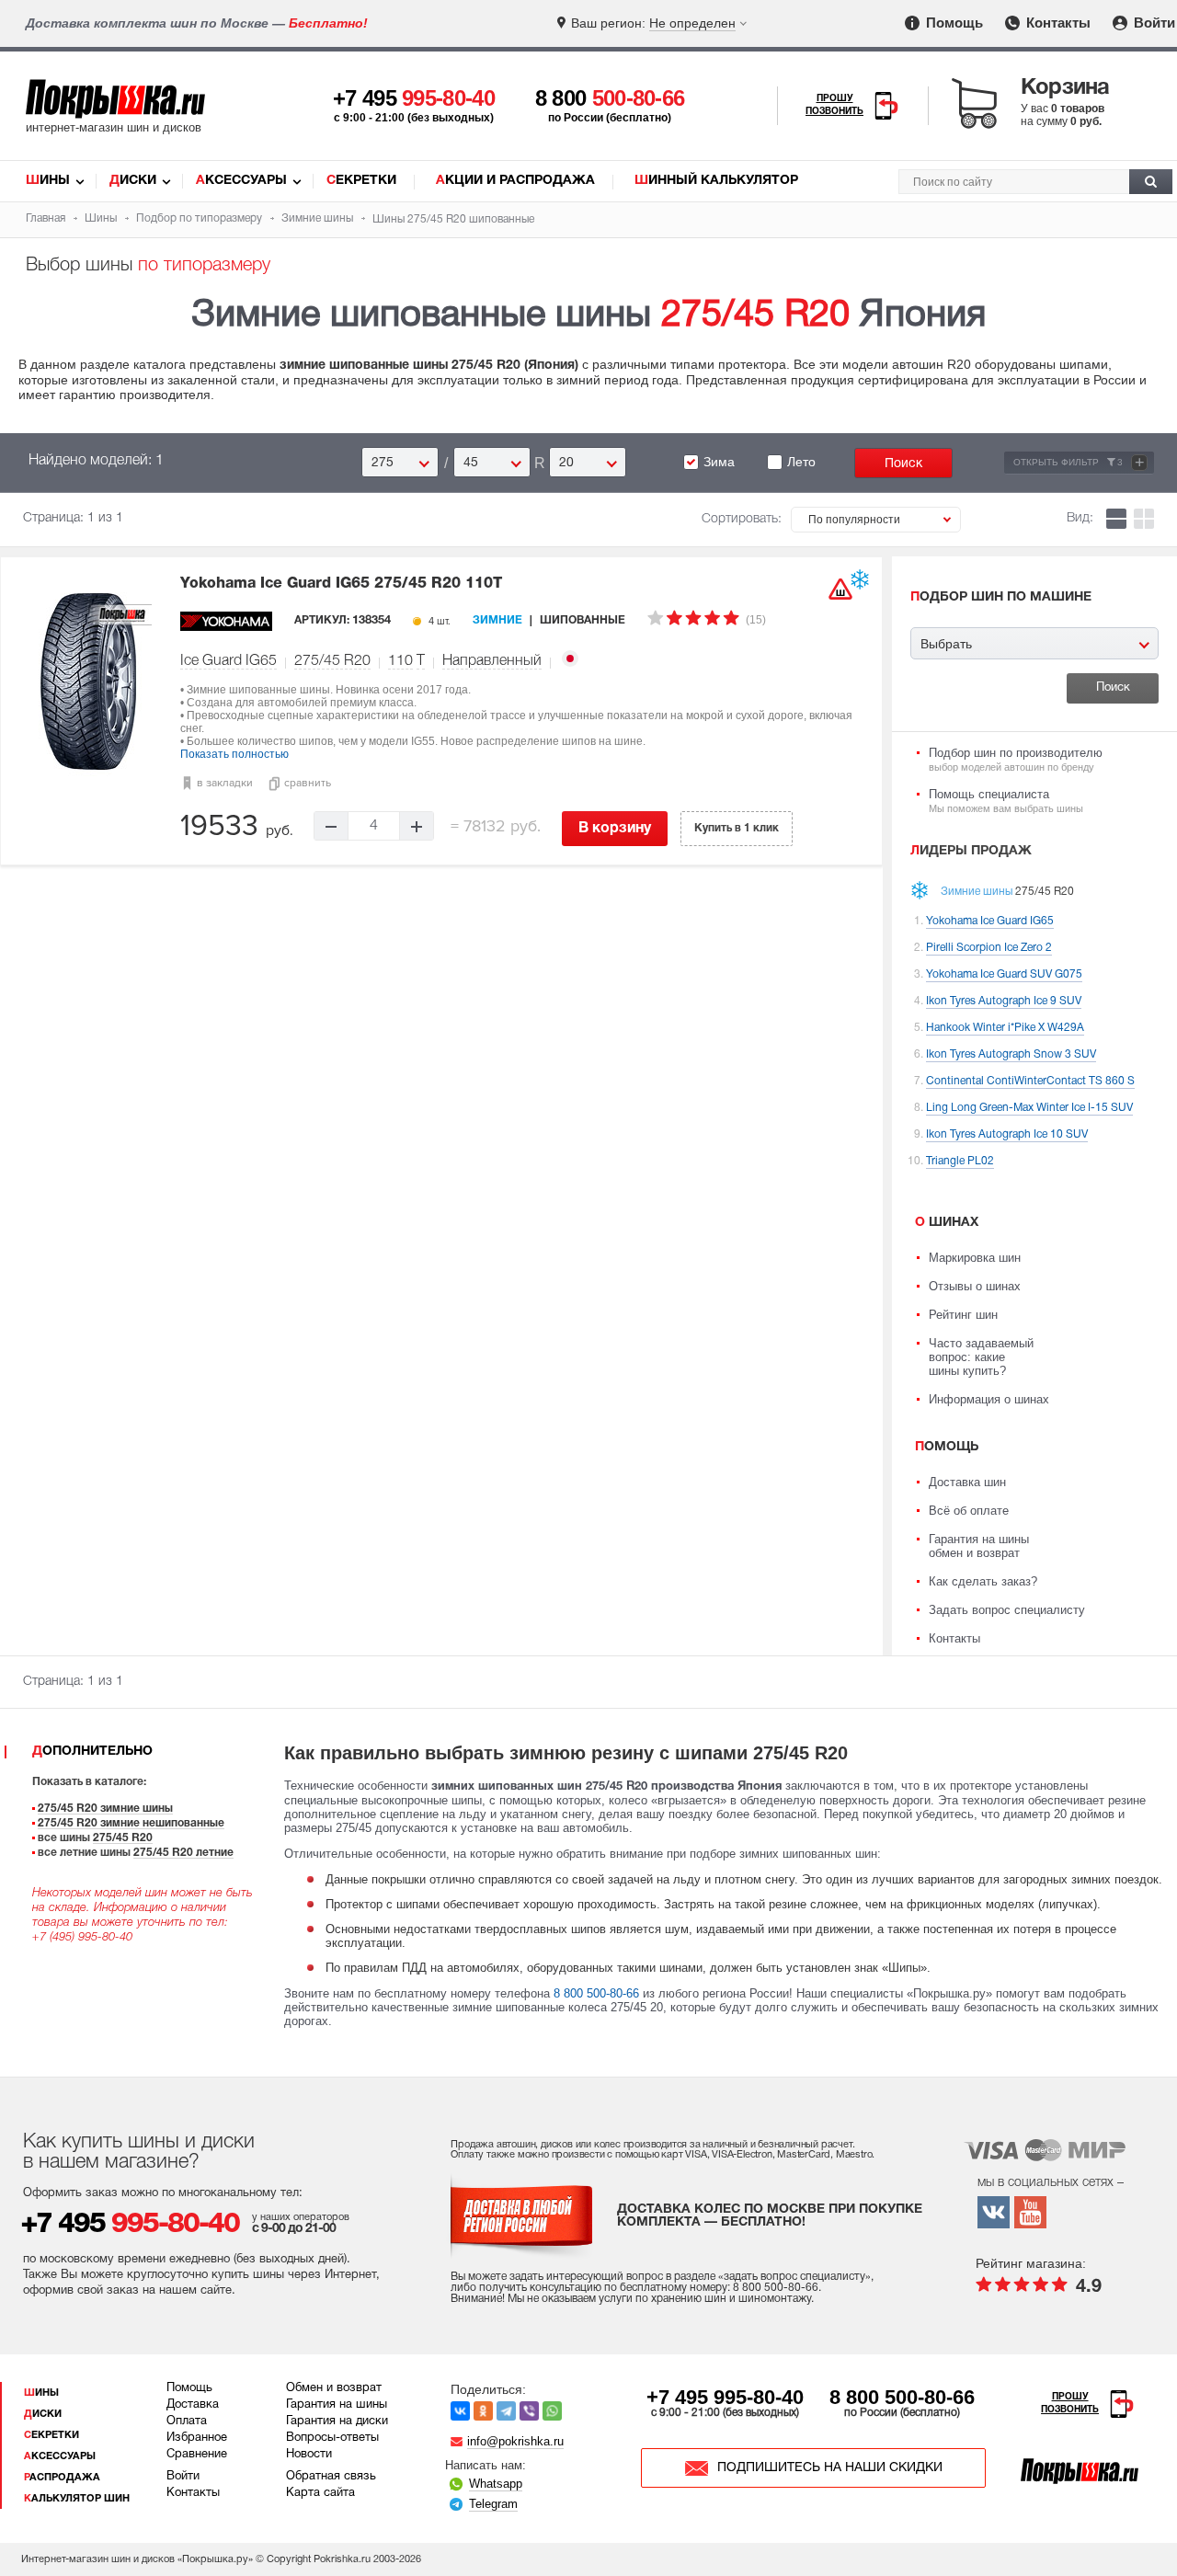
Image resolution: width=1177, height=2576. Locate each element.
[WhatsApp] (552, 2411)
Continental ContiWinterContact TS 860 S (1030, 1081)
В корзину (615, 829)
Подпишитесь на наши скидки (830, 2468)
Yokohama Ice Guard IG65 (341, 584)
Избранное (197, 2438)
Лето (801, 462)
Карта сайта (320, 2493)
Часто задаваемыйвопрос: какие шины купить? (981, 1357)
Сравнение (197, 2455)
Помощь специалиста (1006, 801)
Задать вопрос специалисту (1007, 1610)
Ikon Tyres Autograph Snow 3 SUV (1011, 1054)
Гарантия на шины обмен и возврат (979, 1546)
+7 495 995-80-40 (725, 2397)
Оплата (187, 2421)
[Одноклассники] (483, 2411)
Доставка (193, 2405)
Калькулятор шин (77, 2499)
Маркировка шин (975, 1258)
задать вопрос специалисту (794, 2277)
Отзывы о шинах (975, 1286)
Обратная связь (331, 2477)
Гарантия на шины (337, 2405)
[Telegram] (506, 2411)
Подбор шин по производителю (1016, 759)
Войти (1153, 23)
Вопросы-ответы (332, 2438)
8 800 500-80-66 (596, 1993)
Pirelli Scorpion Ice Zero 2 (989, 948)
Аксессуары (241, 181)
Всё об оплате (969, 1511)
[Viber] (529, 2411)
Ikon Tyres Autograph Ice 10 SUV (1007, 1134)
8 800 (610, 98)
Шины (48, 181)
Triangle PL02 (960, 1161)
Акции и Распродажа (515, 181)
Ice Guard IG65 (229, 661)
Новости (309, 2455)
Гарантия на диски (337, 2421)
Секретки (361, 181)
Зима (719, 462)
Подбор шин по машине (1001, 597)
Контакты (1057, 23)
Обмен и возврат (334, 2388)
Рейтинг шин (963, 1315)
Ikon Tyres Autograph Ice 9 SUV (1004, 1001)
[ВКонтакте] (460, 2411)
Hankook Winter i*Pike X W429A (1005, 1028)
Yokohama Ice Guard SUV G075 (1004, 974)
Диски (133, 181)
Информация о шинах (989, 1399)
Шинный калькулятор (716, 181)
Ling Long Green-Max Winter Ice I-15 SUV (1029, 1108)
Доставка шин (967, 1482)
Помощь (953, 23)
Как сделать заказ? (983, 1581)
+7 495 (414, 98)
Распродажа (62, 2478)
